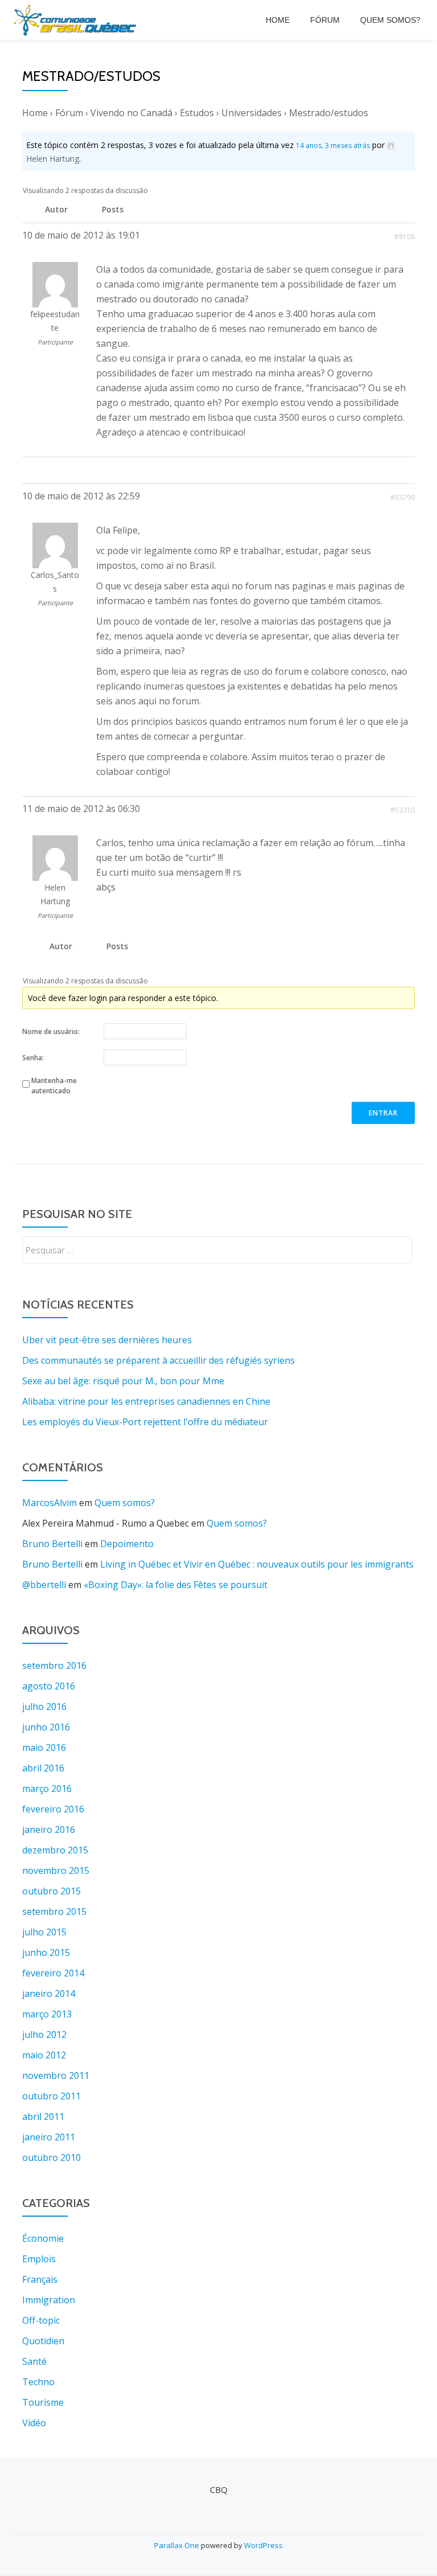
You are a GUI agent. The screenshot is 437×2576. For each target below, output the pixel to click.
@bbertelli (44, 1585)
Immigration (49, 2300)
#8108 (405, 237)
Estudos (197, 113)
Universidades (252, 113)
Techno (38, 2382)
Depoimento (127, 1544)
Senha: (33, 1058)
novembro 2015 (56, 1871)
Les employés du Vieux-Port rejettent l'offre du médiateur (145, 1422)
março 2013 (47, 2014)
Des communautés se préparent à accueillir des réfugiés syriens (158, 1360)
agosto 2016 (49, 1686)
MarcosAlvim (50, 1503)
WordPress (263, 2545)
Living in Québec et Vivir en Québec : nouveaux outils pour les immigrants (257, 1564)
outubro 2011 (51, 2096)
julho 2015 (44, 1932)
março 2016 (47, 1789)
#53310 (403, 810)
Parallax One (178, 2545)
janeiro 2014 (49, 1993)
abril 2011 (43, 2116)
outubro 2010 (51, 2157)
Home (278, 20)
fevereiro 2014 (53, 1973)
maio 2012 (44, 2055)
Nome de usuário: (51, 1031)
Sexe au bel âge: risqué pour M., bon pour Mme (123, 1381)
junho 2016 (46, 1727)
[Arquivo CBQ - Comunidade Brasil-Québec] (77, 20)
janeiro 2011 (49, 2137)
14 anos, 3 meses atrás (333, 145)
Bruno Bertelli (52, 1544)
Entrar (383, 1113)
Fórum (325, 20)
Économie (43, 2238)
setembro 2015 (54, 1912)
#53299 (403, 497)
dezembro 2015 (55, 1850)
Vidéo (34, 2423)
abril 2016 (43, 1768)
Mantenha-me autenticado (54, 1086)
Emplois (39, 2259)
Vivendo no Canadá (131, 113)
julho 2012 (44, 2034)
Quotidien (43, 2341)
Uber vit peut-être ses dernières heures (107, 1340)
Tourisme (43, 2402)
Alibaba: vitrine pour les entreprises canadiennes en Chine (146, 1401)
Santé (34, 2361)
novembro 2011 (56, 2075)
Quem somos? (390, 20)
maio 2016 (44, 1748)
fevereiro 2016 (53, 1809)
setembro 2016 (54, 1666)
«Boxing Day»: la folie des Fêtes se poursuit (176, 1585)
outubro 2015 (51, 1891)
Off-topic (41, 2320)
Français (40, 2279)
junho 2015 (46, 1952)
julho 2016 (44, 1707)
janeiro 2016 (49, 1830)
